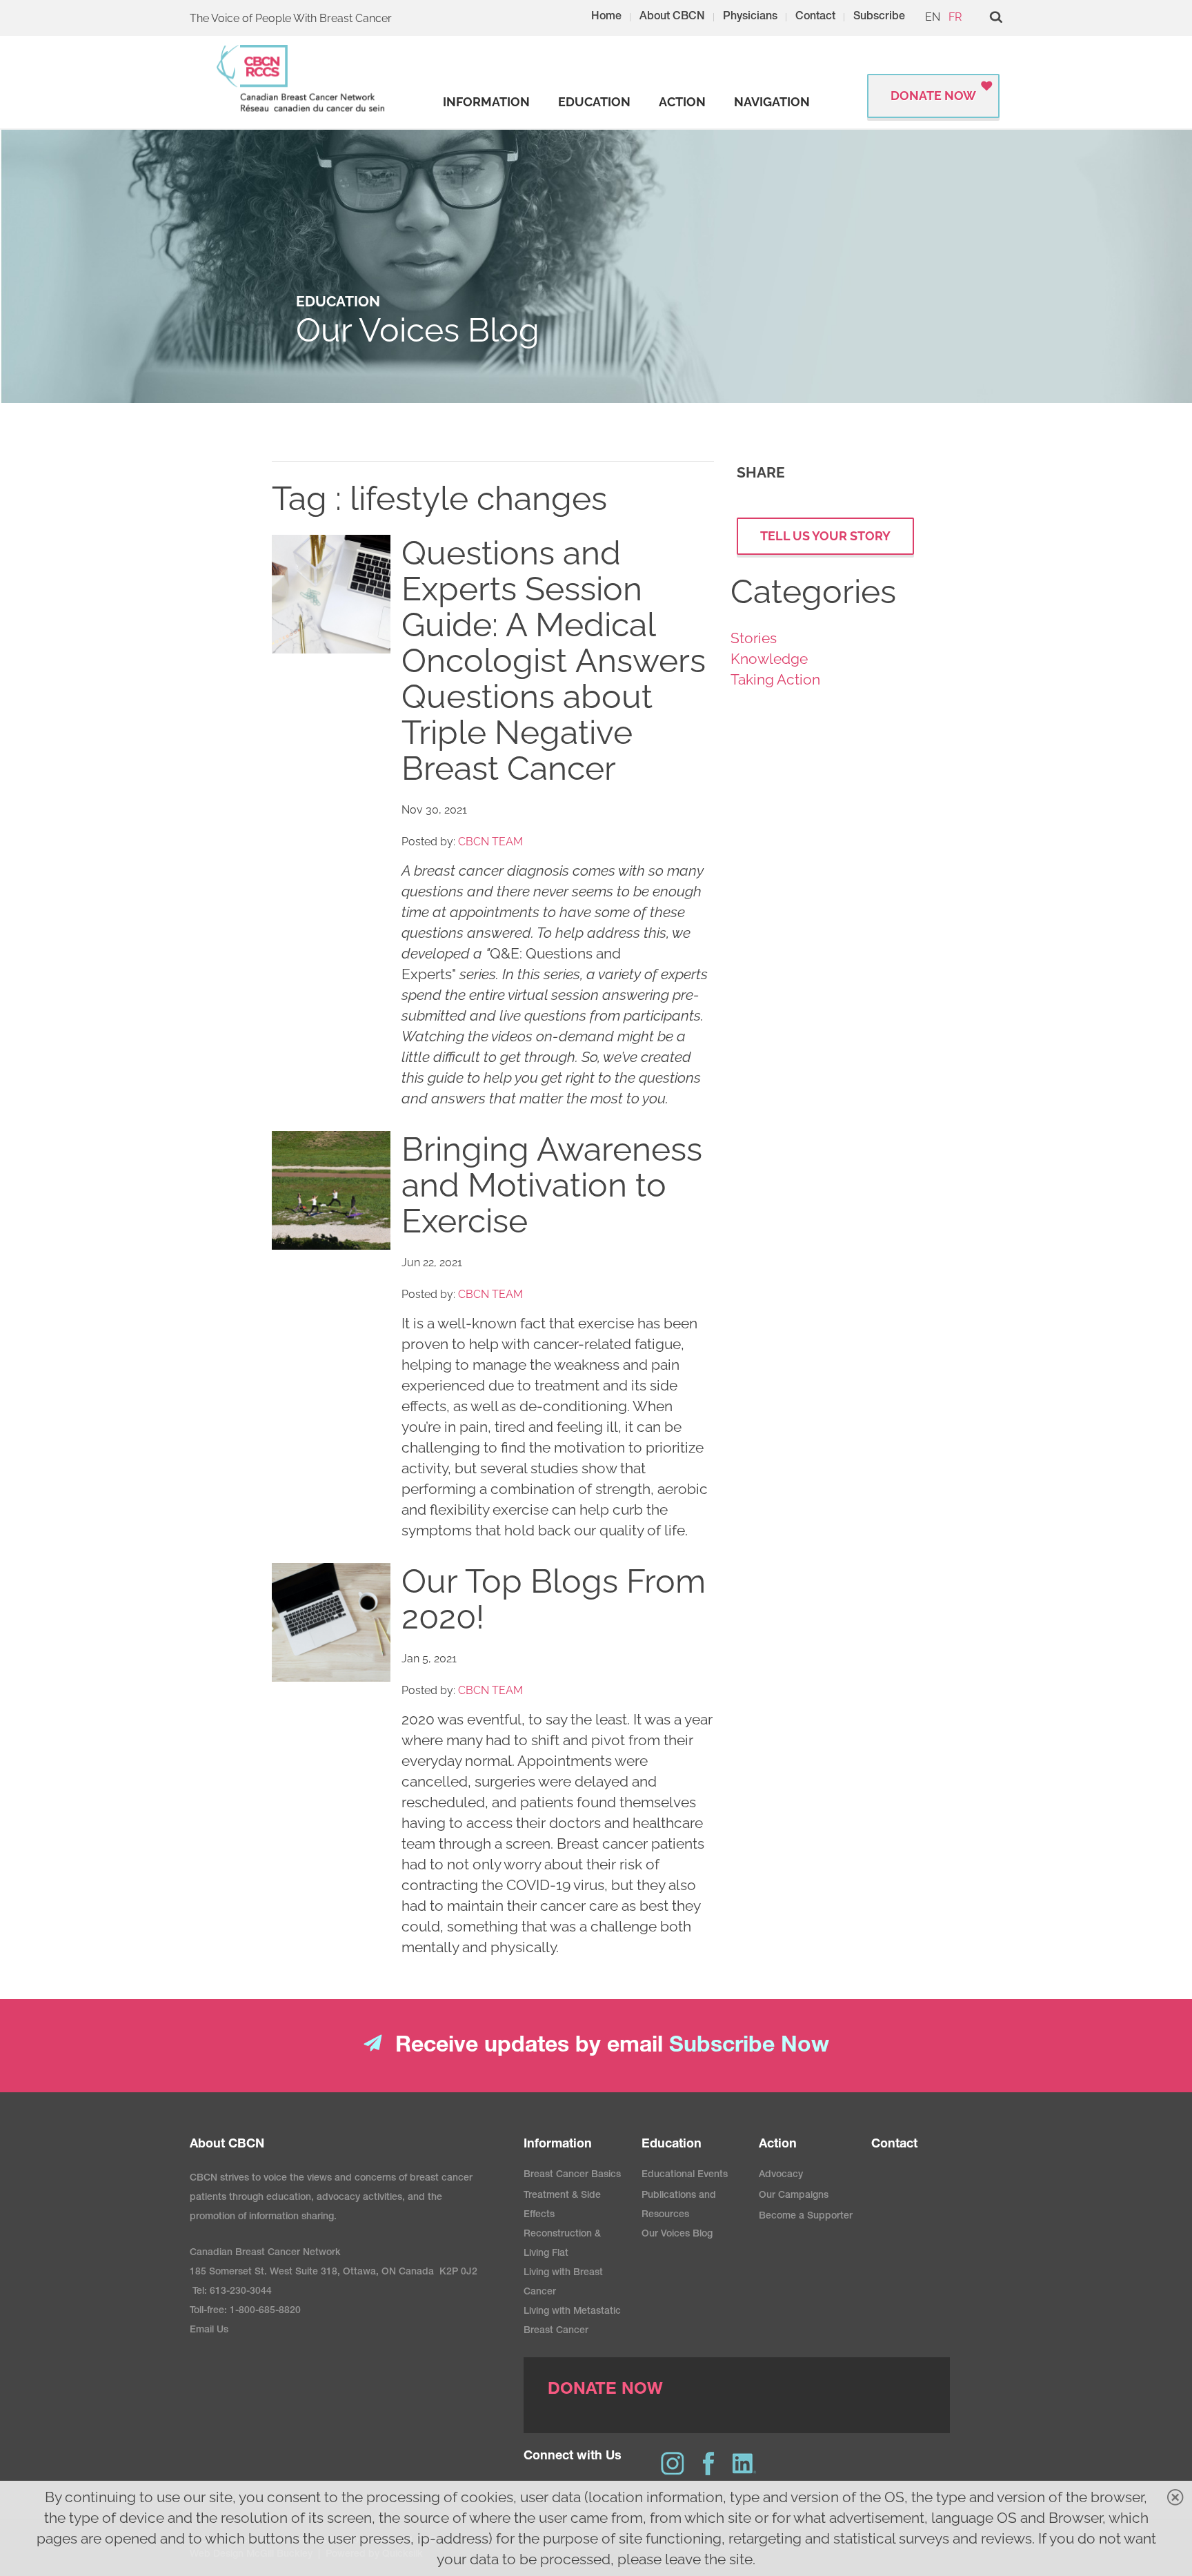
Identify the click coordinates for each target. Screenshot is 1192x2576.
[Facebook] (708, 2464)
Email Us (209, 2330)
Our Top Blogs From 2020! (554, 1599)
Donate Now (933, 96)
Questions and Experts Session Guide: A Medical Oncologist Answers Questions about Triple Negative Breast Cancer (554, 660)
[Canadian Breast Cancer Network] (301, 78)
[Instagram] (673, 2464)
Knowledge (769, 659)
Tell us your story (825, 536)
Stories (754, 638)
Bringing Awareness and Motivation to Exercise (552, 1185)
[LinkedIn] (744, 2464)
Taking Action (775, 679)
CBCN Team (490, 842)
